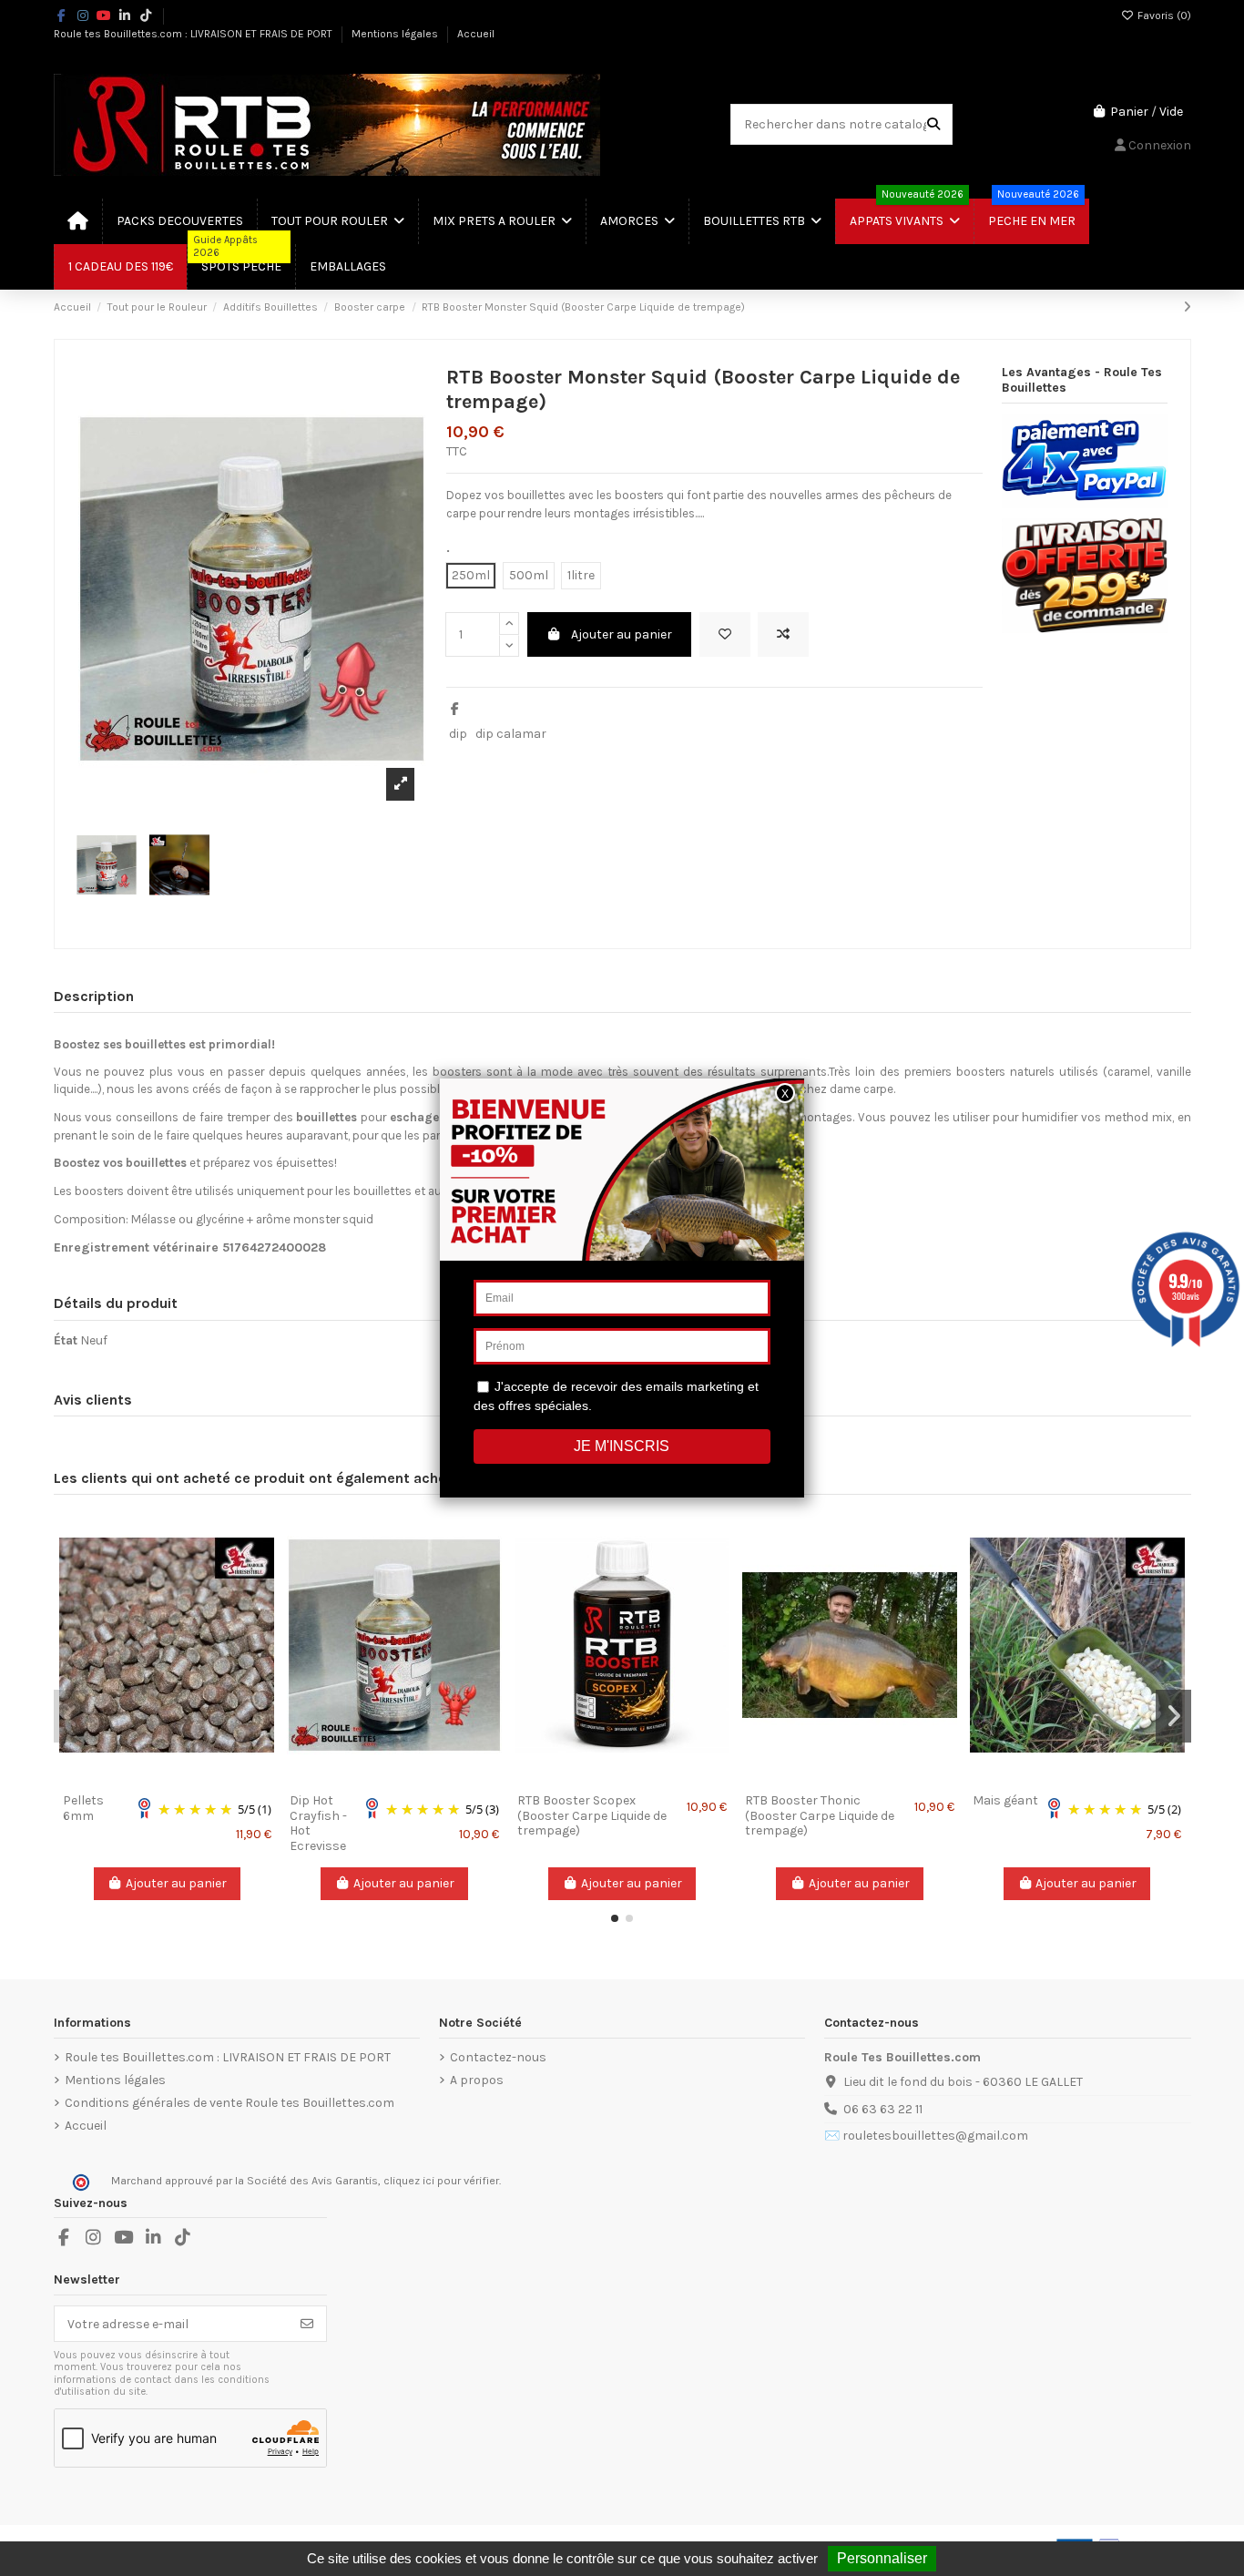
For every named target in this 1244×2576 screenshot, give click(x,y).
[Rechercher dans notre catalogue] (933, 124)
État (66, 1340)
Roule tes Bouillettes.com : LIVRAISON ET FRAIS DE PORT (194, 34)
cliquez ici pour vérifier (441, 2181)
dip (458, 734)
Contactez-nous (498, 2057)
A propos (477, 2080)
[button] (615, 1918)
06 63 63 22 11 (883, 2109)
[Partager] (455, 709)
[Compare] (166, 1778)
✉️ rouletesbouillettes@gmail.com (926, 2136)
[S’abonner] (307, 2324)
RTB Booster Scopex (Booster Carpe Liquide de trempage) (592, 1816)
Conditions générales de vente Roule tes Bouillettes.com (229, 2103)
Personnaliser (882, 2558)
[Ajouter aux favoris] (725, 634)
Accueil (476, 34)
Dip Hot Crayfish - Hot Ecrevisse (318, 1823)
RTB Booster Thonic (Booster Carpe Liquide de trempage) (820, 1816)
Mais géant (1005, 1800)
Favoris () (1163, 15)
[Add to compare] (783, 634)
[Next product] (1187, 307)
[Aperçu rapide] (192, 1778)
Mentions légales (396, 34)
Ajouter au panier (622, 634)
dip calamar (511, 734)
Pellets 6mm (83, 1808)
